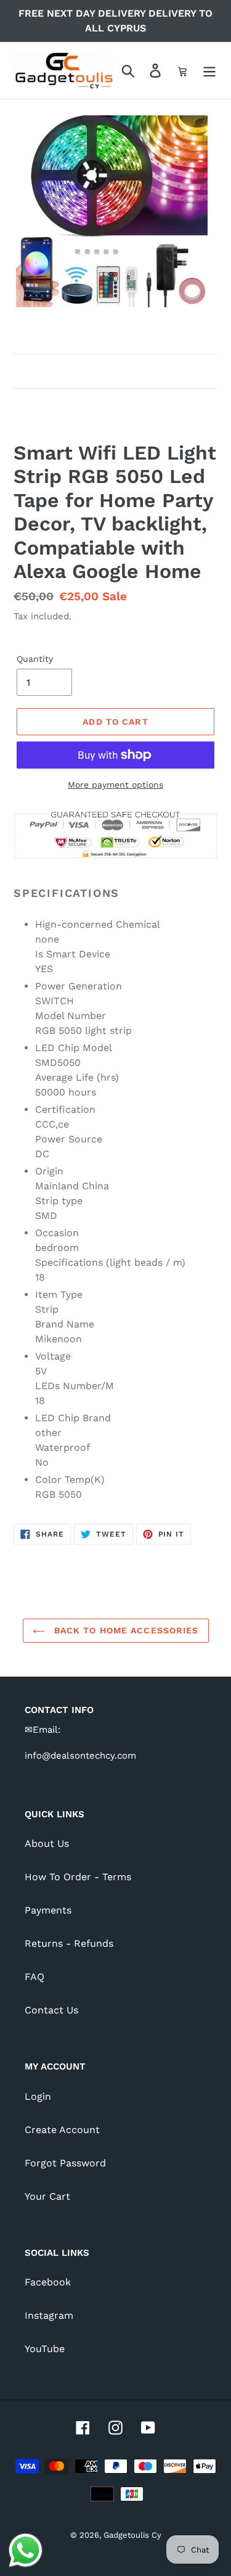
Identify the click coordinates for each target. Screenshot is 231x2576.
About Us (47, 1843)
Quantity (35, 659)
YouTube (45, 2349)
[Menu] (209, 71)
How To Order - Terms (78, 1877)
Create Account (62, 2130)
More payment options (115, 785)
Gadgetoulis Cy (132, 2535)
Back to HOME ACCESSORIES (125, 1630)
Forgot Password (65, 2163)
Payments (48, 1910)
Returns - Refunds (69, 1943)
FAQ (34, 1977)
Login (38, 2096)
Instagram (49, 2315)
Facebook (48, 2282)
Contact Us (51, 2010)
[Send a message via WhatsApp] (26, 2550)
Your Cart (47, 2196)
